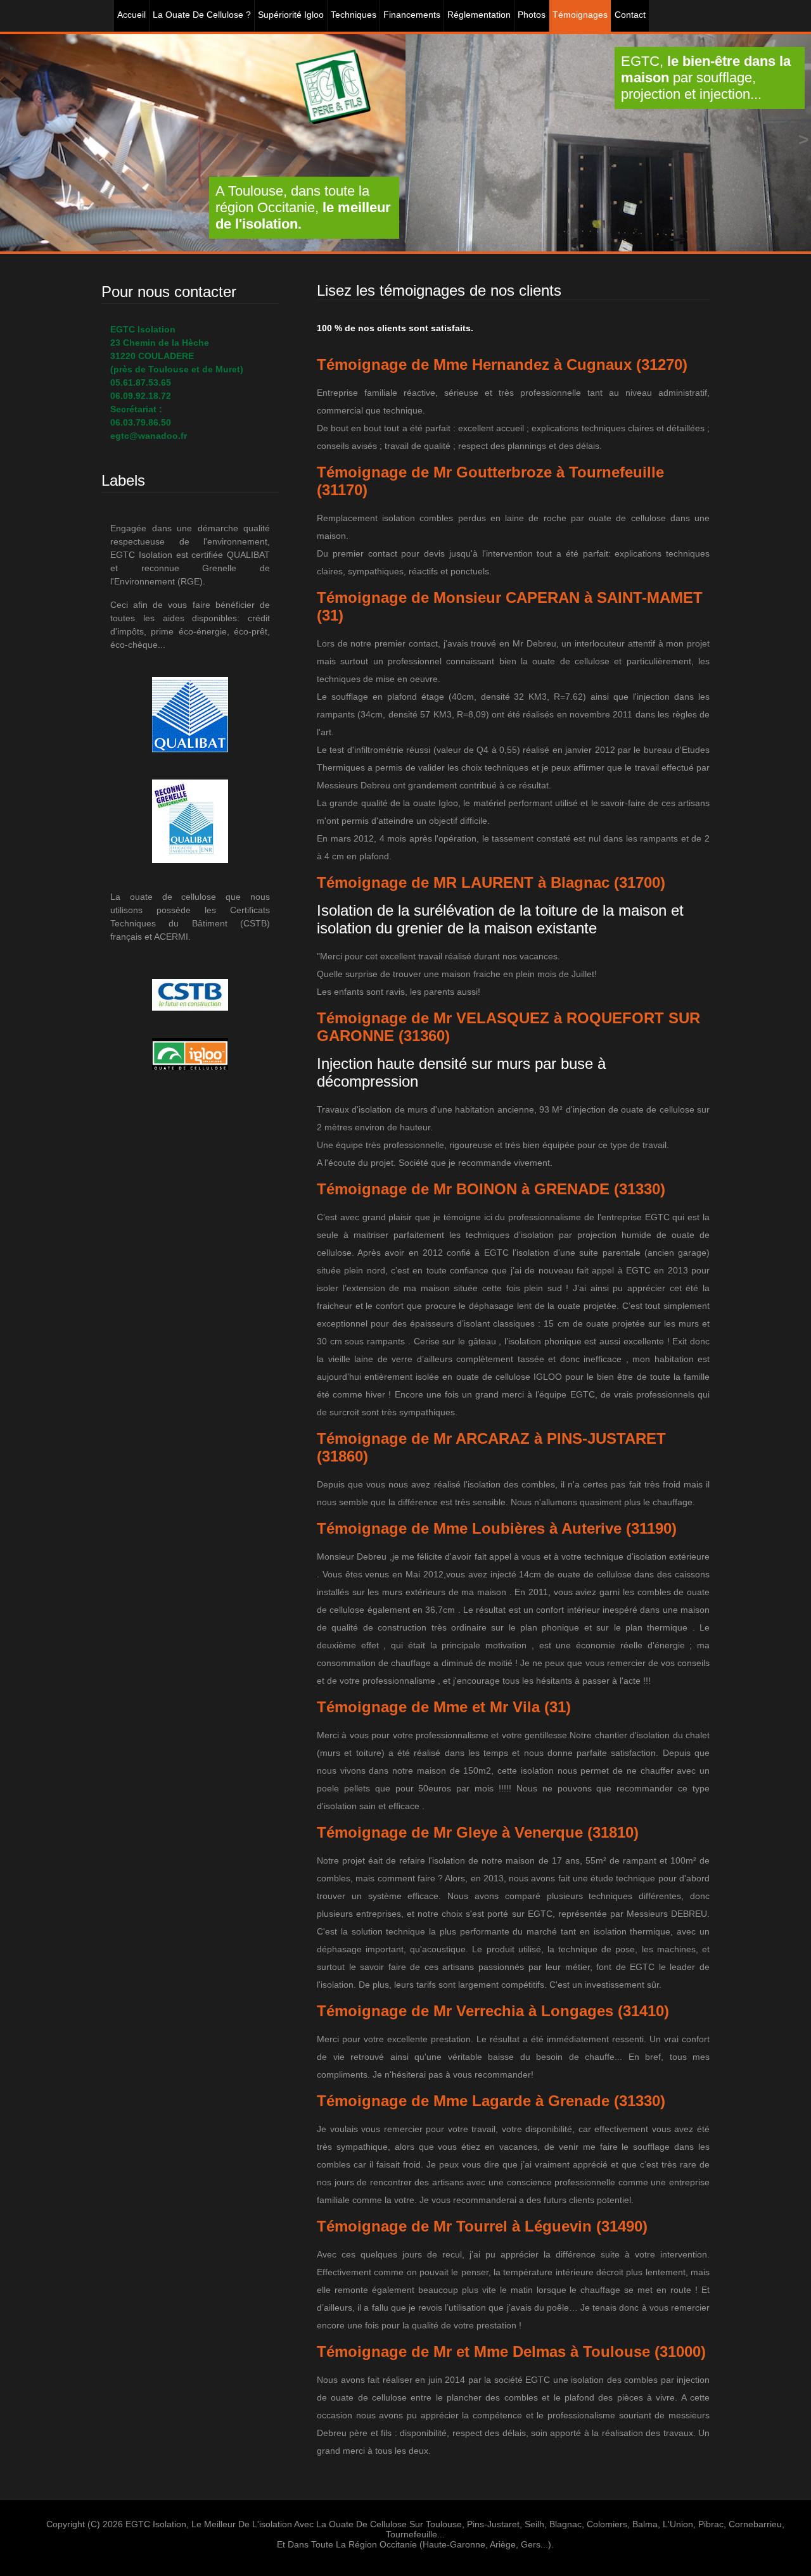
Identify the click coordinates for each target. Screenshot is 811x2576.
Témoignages (580, 15)
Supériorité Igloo (291, 15)
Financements (412, 15)
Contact (630, 15)
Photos (532, 15)
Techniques (354, 15)
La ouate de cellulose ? (202, 15)
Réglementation (479, 15)
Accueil (131, 15)
